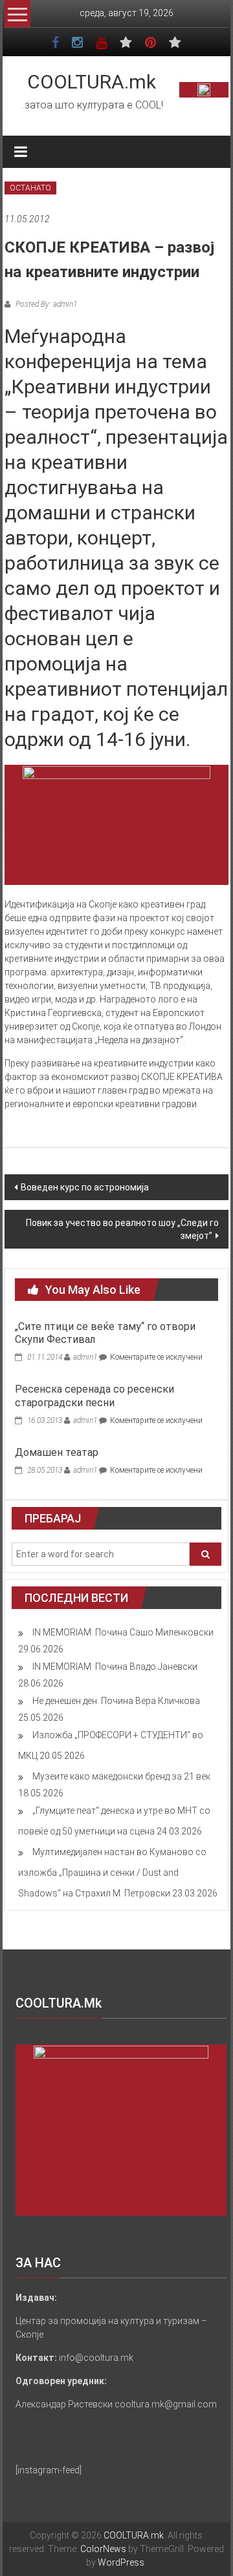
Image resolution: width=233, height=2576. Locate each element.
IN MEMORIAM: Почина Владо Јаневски (115, 1667)
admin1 (85, 1357)
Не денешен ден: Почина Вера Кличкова (116, 1701)
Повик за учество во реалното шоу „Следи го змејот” (122, 1229)
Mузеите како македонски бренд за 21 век (121, 1776)
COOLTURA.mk (92, 82)
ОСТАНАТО (30, 188)
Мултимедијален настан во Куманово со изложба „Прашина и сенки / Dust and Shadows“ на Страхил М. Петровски (112, 1873)
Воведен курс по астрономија (85, 1187)
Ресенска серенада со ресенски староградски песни (94, 1396)
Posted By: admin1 (45, 304)
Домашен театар (57, 1452)
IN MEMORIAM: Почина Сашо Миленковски (123, 1632)
